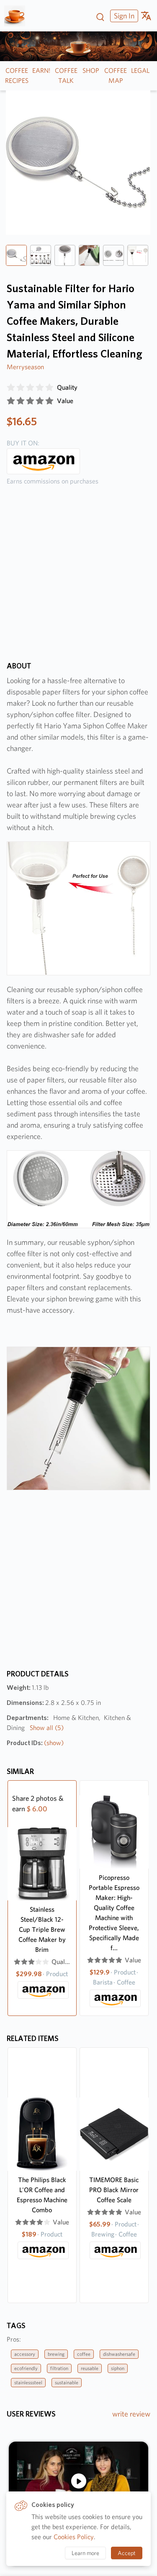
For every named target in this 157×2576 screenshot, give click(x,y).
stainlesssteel (28, 2382)
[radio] (11, 388)
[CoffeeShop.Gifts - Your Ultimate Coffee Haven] (18, 16)
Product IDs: (35, 1743)
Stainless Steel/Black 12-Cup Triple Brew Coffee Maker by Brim (42, 1929)
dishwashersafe (119, 2354)
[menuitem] (123, 16)
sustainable (67, 2382)
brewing (56, 2354)
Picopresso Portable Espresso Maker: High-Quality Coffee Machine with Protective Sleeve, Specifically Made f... (114, 1913)
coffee (84, 2354)
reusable (90, 2368)
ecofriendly (26, 2368)
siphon (118, 2368)
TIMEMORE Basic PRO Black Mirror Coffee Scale (114, 2190)
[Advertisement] (78, 580)
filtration (59, 2368)
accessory (25, 2354)
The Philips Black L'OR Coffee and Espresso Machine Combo (42, 2195)
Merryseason (25, 367)
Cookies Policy (74, 2537)
